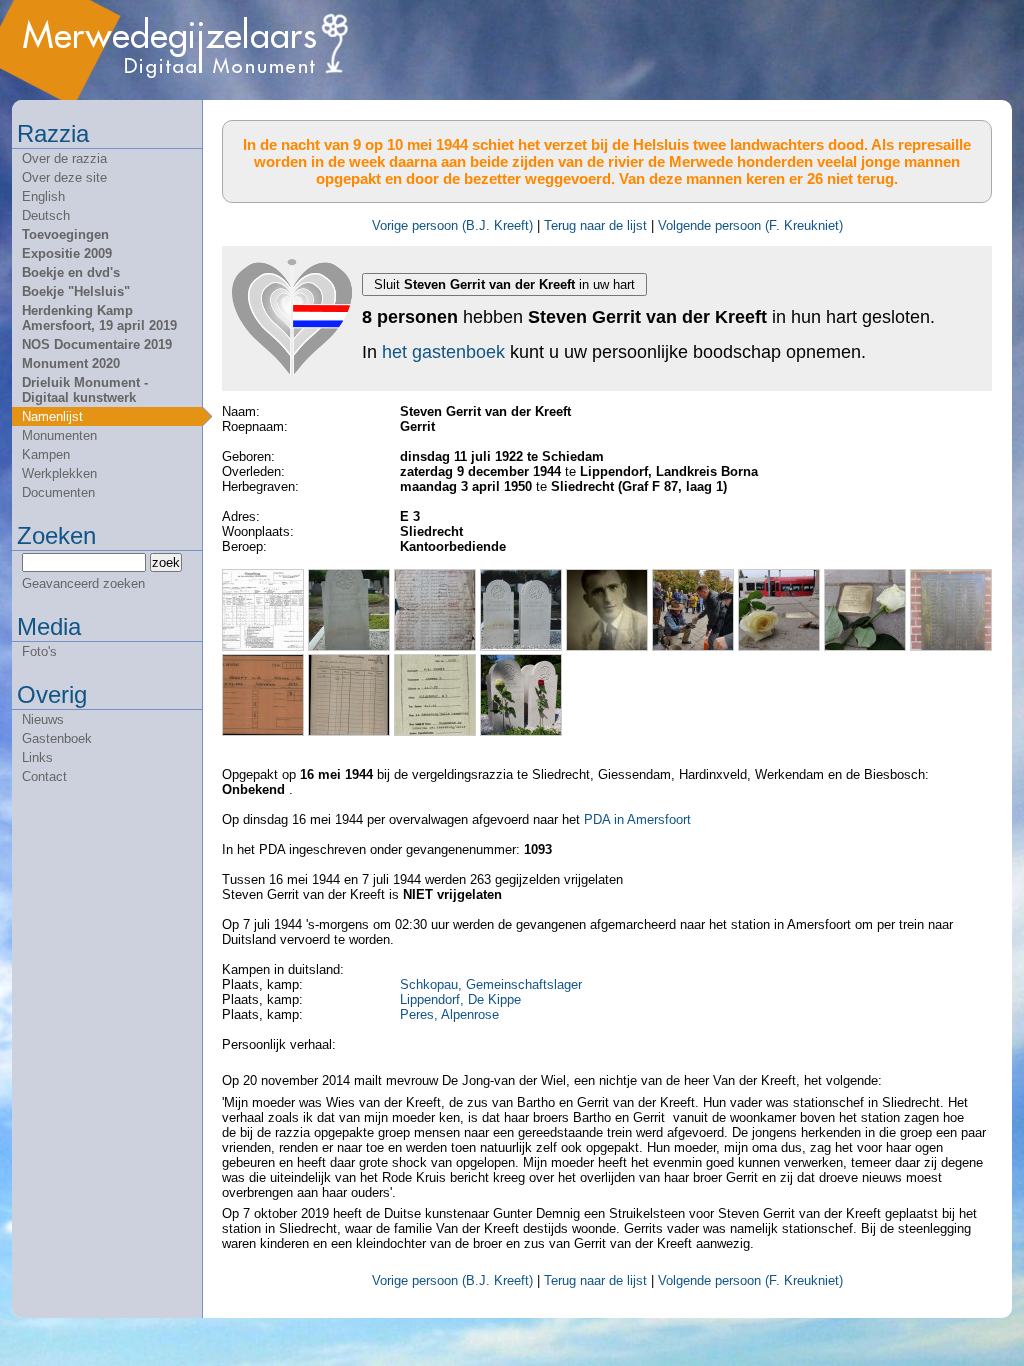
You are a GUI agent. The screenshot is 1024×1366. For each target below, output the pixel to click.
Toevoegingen (65, 234)
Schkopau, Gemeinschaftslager (491, 984)
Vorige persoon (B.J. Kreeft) (452, 225)
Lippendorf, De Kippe (460, 999)
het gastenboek (443, 352)
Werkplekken (59, 473)
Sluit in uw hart (504, 284)
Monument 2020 (71, 363)
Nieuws (43, 719)
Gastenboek (57, 738)
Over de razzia (64, 158)
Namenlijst (52, 416)
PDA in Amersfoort (637, 819)
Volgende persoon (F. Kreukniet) (750, 225)
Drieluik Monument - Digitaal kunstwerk (85, 390)
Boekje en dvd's (71, 272)
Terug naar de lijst (595, 225)
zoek (166, 562)
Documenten (58, 492)
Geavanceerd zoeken (83, 583)
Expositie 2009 (67, 253)
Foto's (39, 651)
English (43, 196)
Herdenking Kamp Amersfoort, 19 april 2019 (99, 318)
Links (37, 757)
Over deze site (64, 177)
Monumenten (59, 435)
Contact (44, 776)
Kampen (46, 454)
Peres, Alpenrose (449, 1014)
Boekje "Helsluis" (76, 291)
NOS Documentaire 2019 (97, 344)
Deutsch (46, 215)
